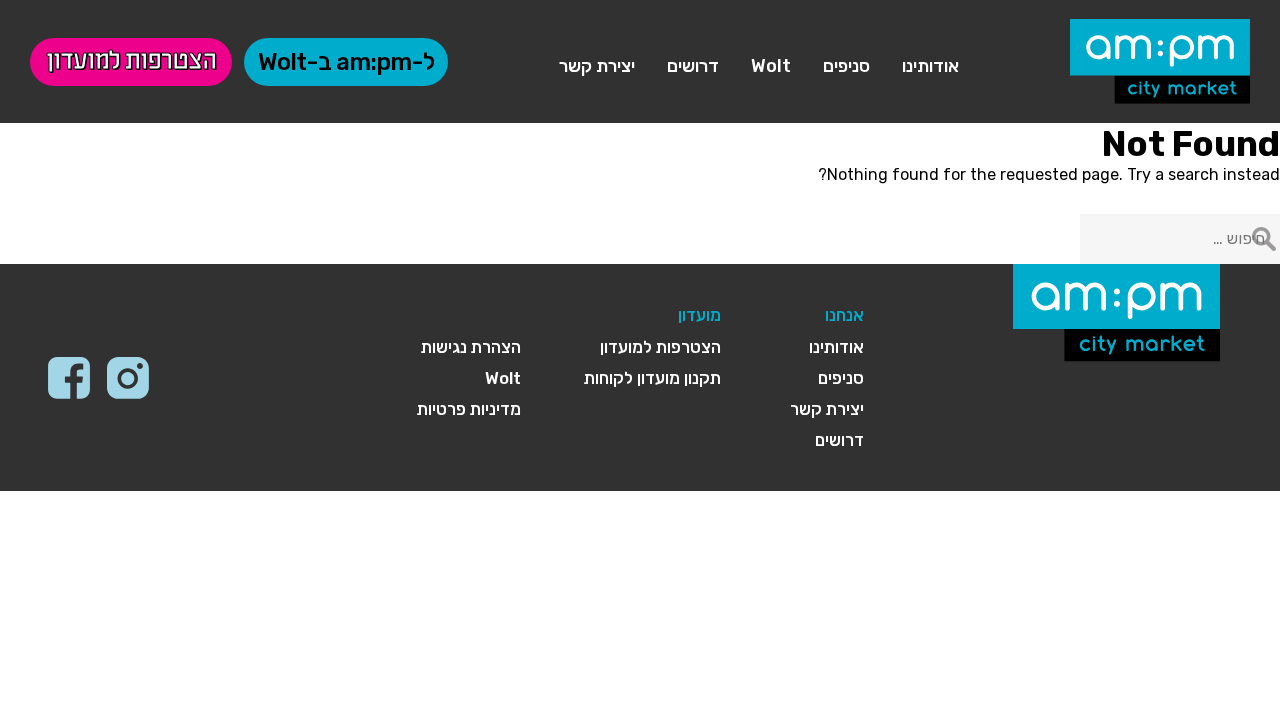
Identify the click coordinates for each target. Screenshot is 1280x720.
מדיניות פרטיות (469, 409)
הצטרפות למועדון (131, 62)
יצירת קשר (597, 66)
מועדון (699, 315)
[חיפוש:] (1180, 238)
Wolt (771, 66)
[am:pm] (1160, 61)
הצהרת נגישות (471, 347)
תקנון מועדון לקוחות (652, 378)
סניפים (846, 66)
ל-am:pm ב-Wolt (346, 62)
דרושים (693, 66)
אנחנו (844, 315)
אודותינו (930, 66)
